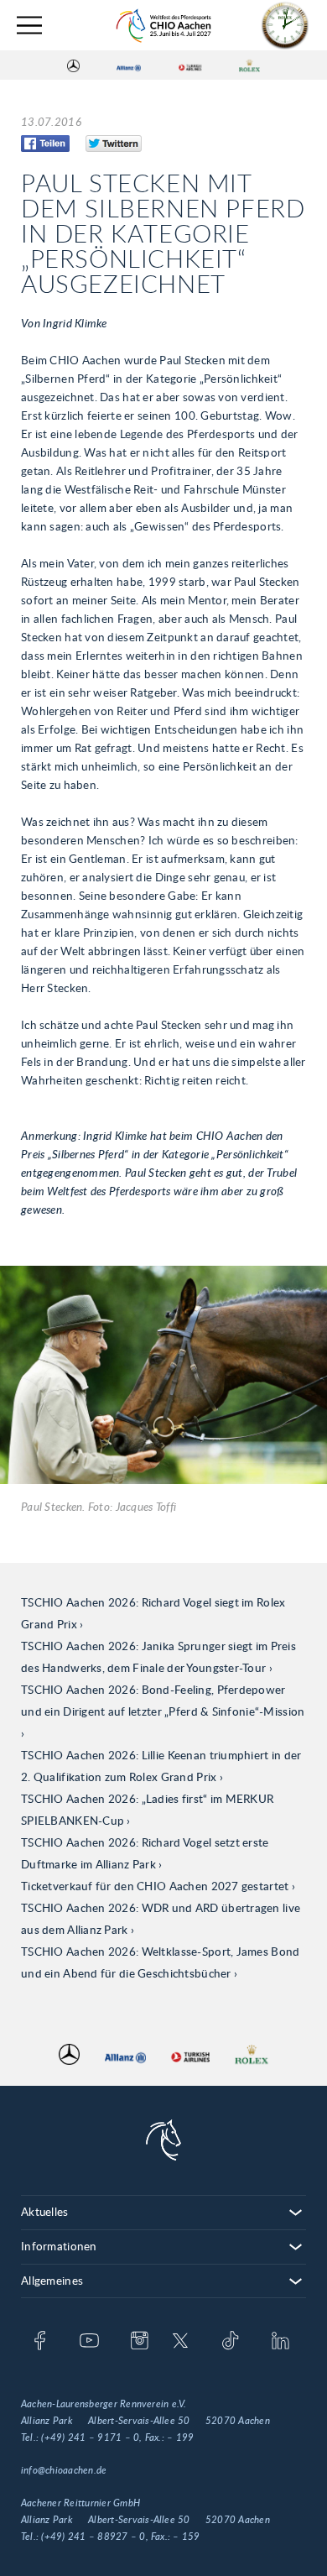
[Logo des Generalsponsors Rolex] (249, 65)
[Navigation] (29, 26)
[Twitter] (181, 2342)
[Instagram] (140, 2342)
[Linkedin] (280, 2342)
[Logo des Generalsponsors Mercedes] (73, 65)
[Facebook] (40, 2342)
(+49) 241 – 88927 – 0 (93, 2537)
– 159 (186, 2537)
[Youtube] (89, 2342)
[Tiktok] (230, 2342)
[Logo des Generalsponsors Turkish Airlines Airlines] (190, 65)
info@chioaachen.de (64, 2470)
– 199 (180, 2438)
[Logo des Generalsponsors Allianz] (129, 65)
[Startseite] (163, 26)
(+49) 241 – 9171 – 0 (90, 2438)
